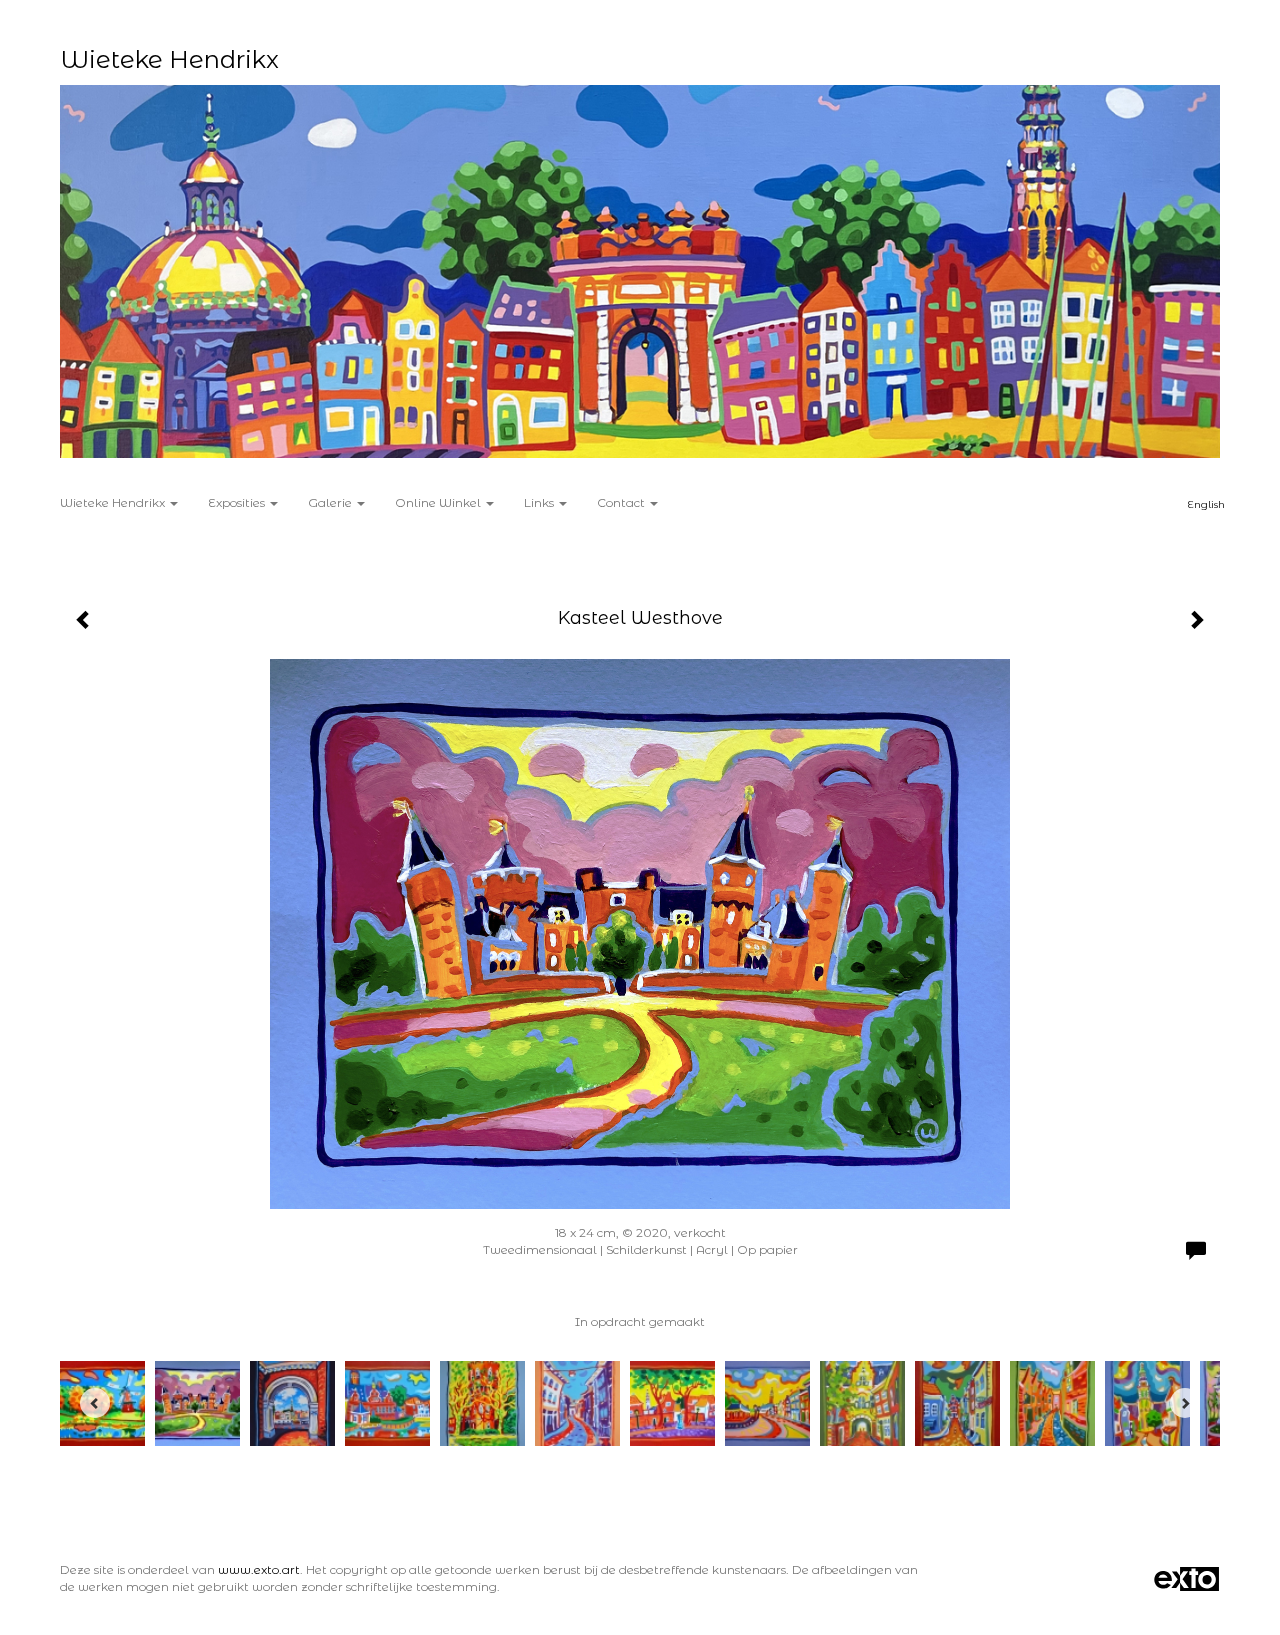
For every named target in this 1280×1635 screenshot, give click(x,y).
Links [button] (540, 502)
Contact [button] (622, 502)
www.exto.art (259, 1569)
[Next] (1185, 1403)
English (1206, 504)
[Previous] (95, 1403)
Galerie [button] (331, 502)
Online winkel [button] (439, 502)
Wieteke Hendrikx (169, 59)
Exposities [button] (238, 502)
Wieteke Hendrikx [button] (114, 502)
